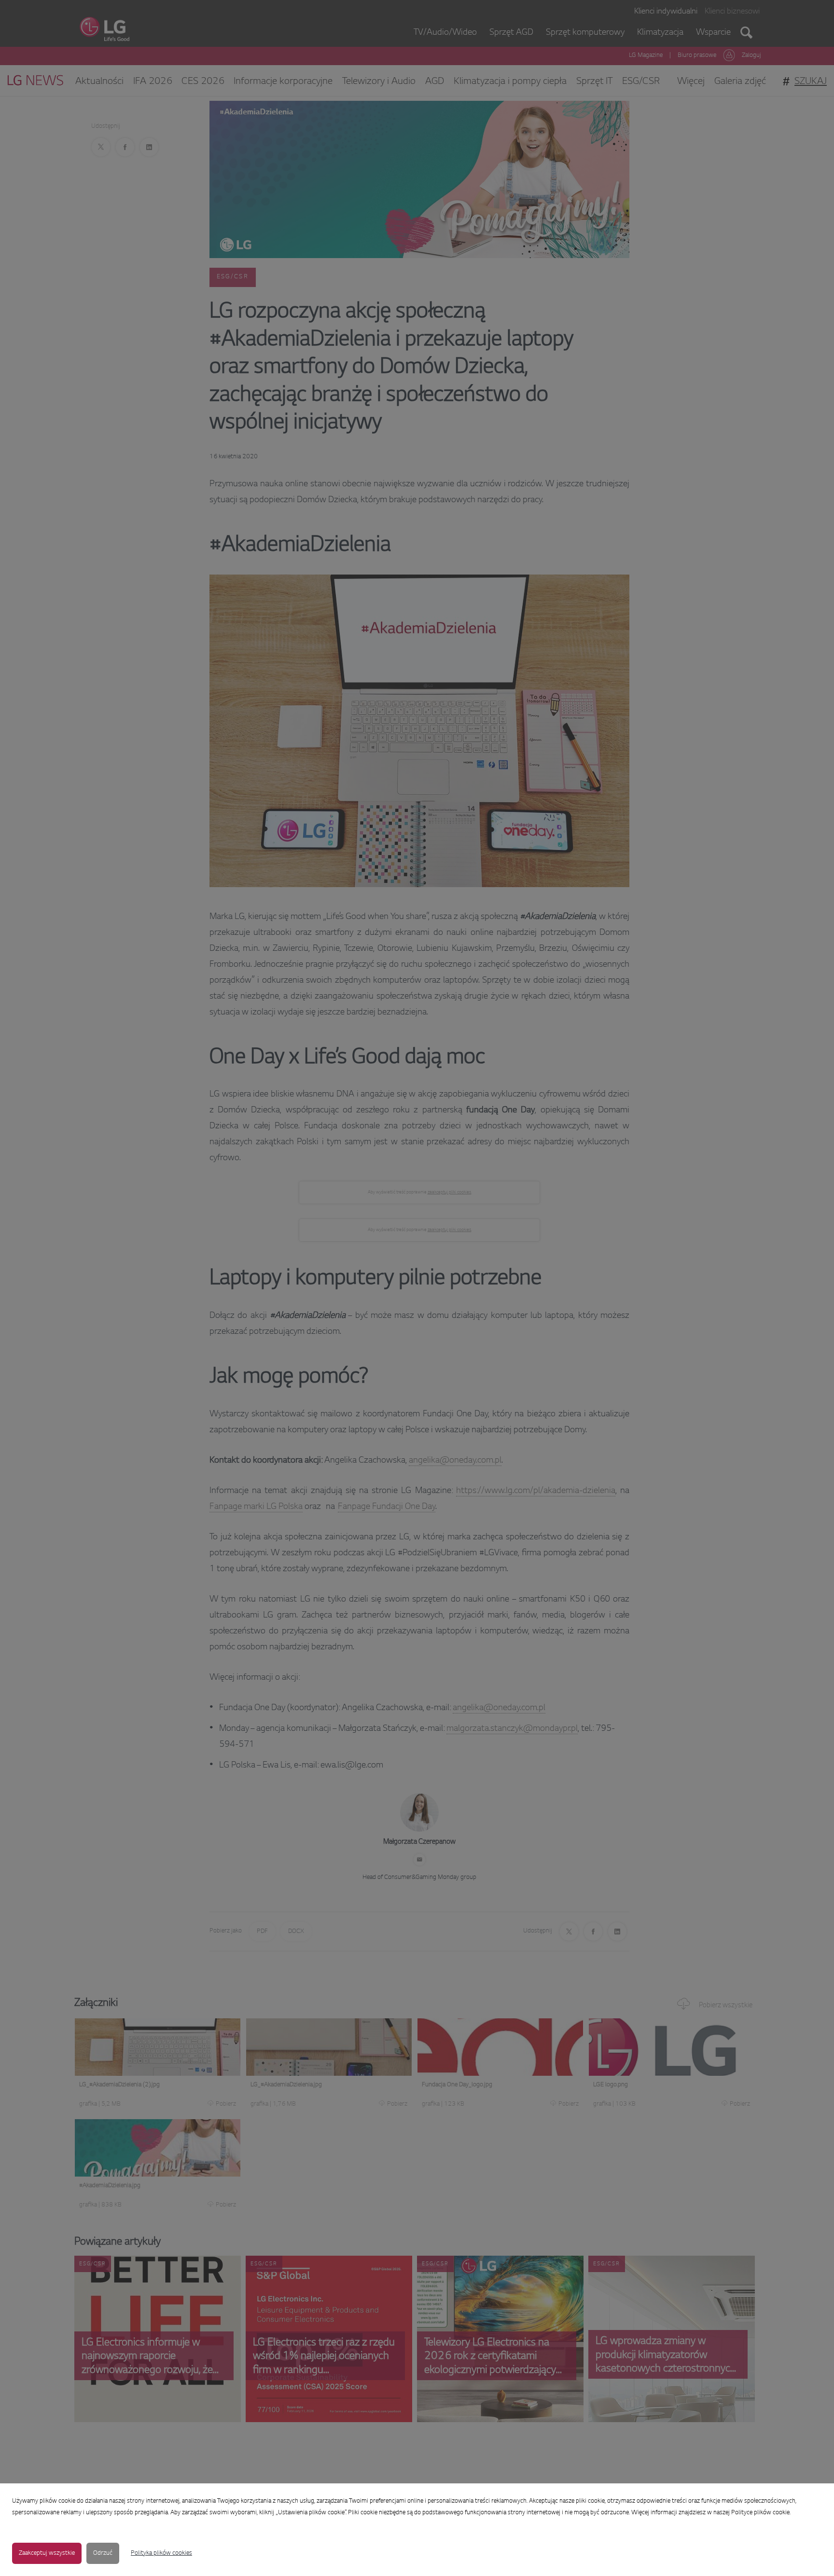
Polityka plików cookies (161, 2553)
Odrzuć (103, 2553)
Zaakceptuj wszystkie (47, 2553)
